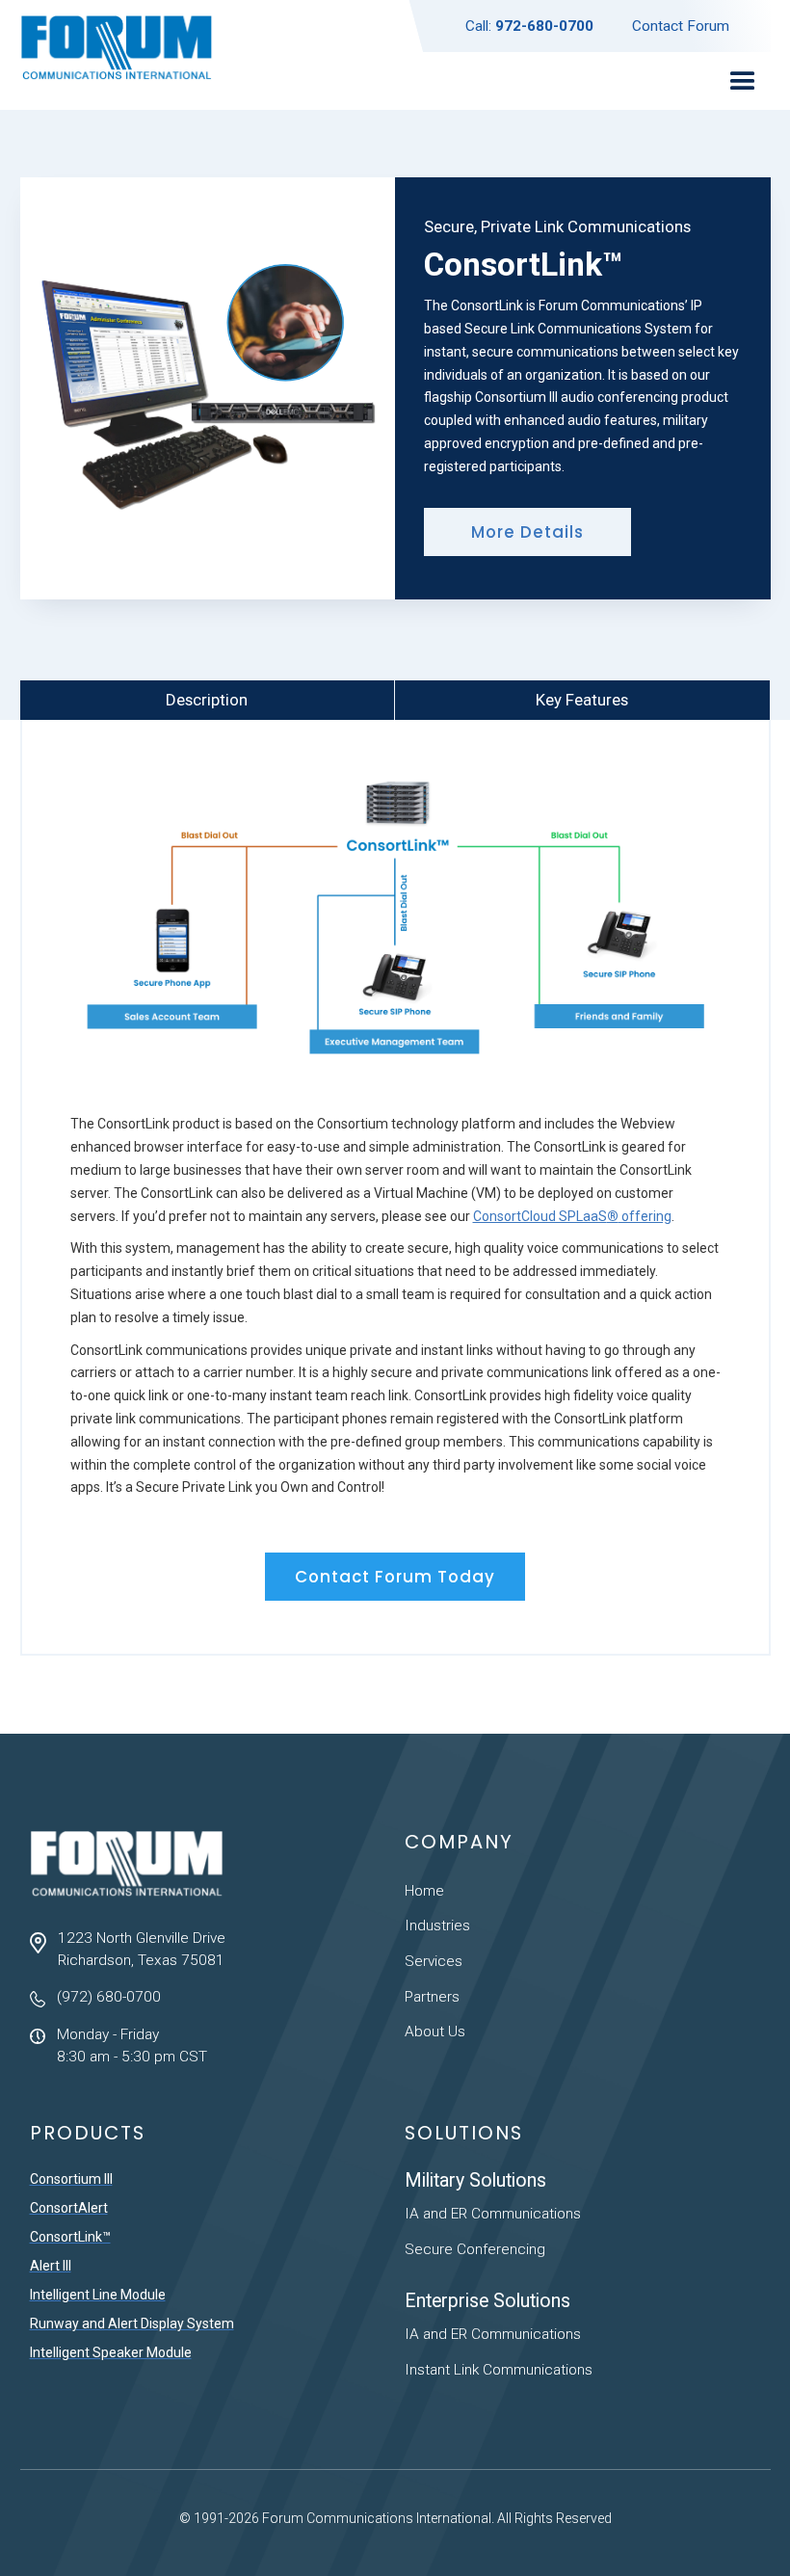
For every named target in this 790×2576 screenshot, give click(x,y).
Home (424, 1891)
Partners (432, 1997)
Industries (437, 1925)
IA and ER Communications (493, 2214)
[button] (742, 81)
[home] (117, 55)
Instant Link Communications (499, 2370)
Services (434, 1961)
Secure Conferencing (475, 2249)
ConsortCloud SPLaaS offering (572, 1216)
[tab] (208, 701)
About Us (435, 2032)
